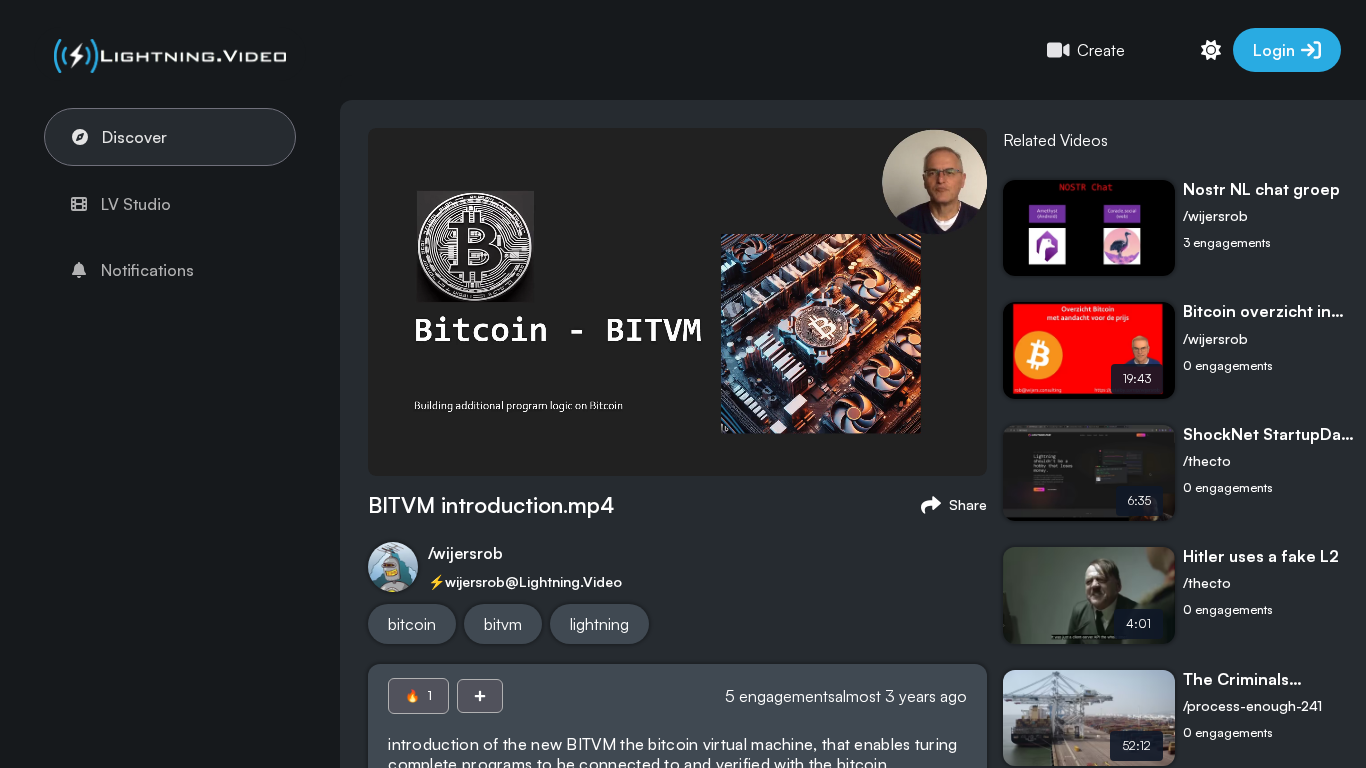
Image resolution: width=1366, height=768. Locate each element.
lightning (599, 624)
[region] (683, 384)
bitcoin (412, 624)
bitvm (503, 624)
